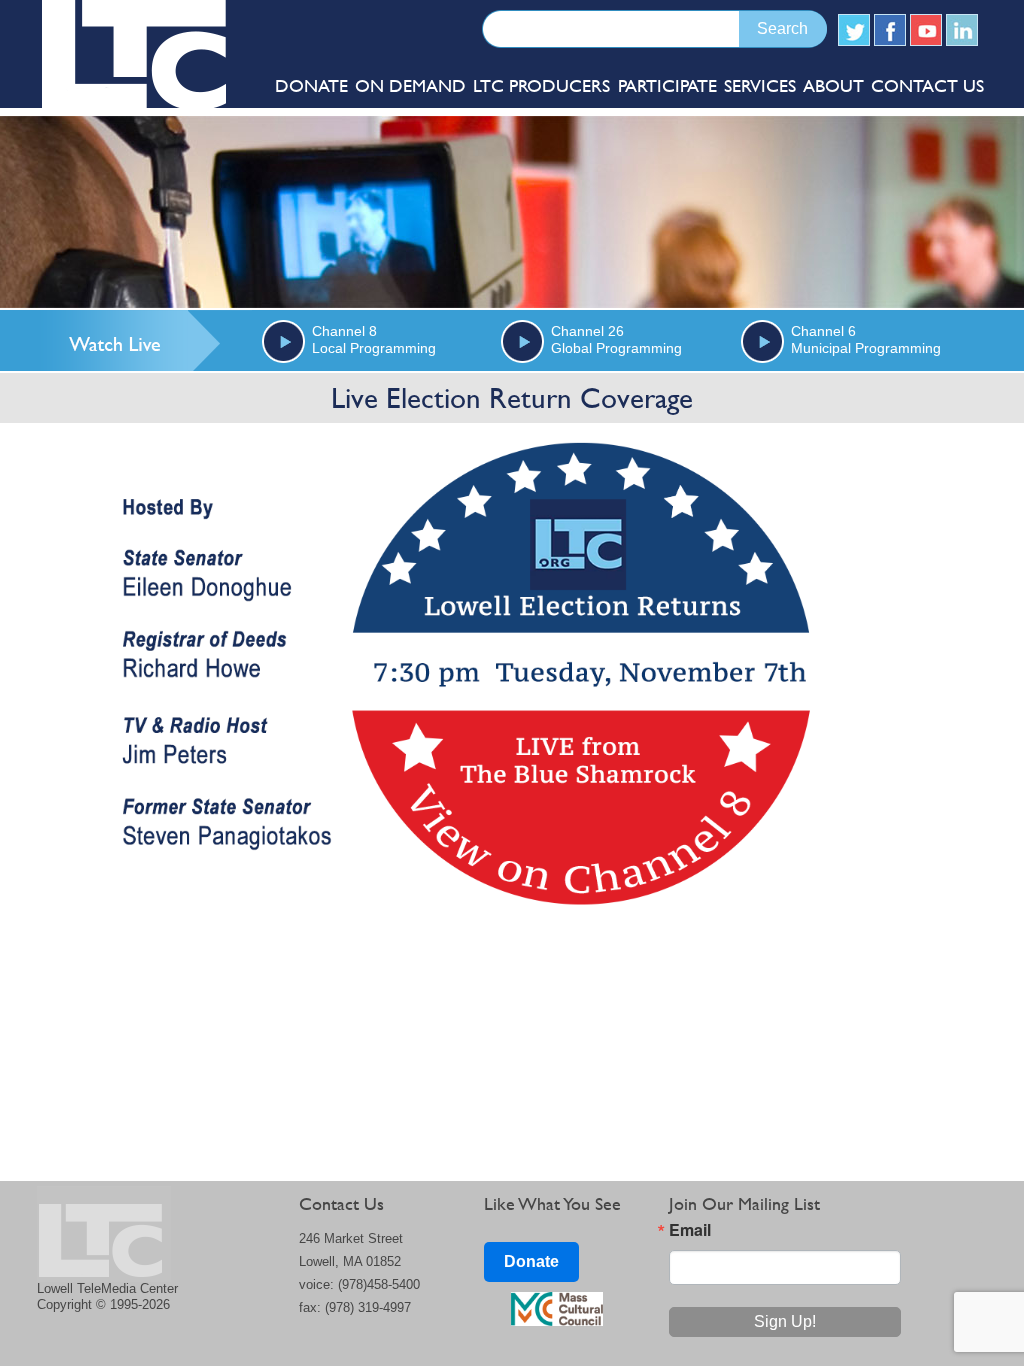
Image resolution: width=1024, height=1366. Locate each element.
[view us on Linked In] (962, 30)
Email (690, 1230)
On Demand (410, 85)
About (833, 85)
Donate (531, 1261)
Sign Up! (785, 1321)
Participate (667, 85)
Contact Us (927, 85)
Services (760, 85)
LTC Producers (541, 85)
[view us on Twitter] (854, 30)
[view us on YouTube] (926, 30)
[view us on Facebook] (890, 30)
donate (311, 85)
